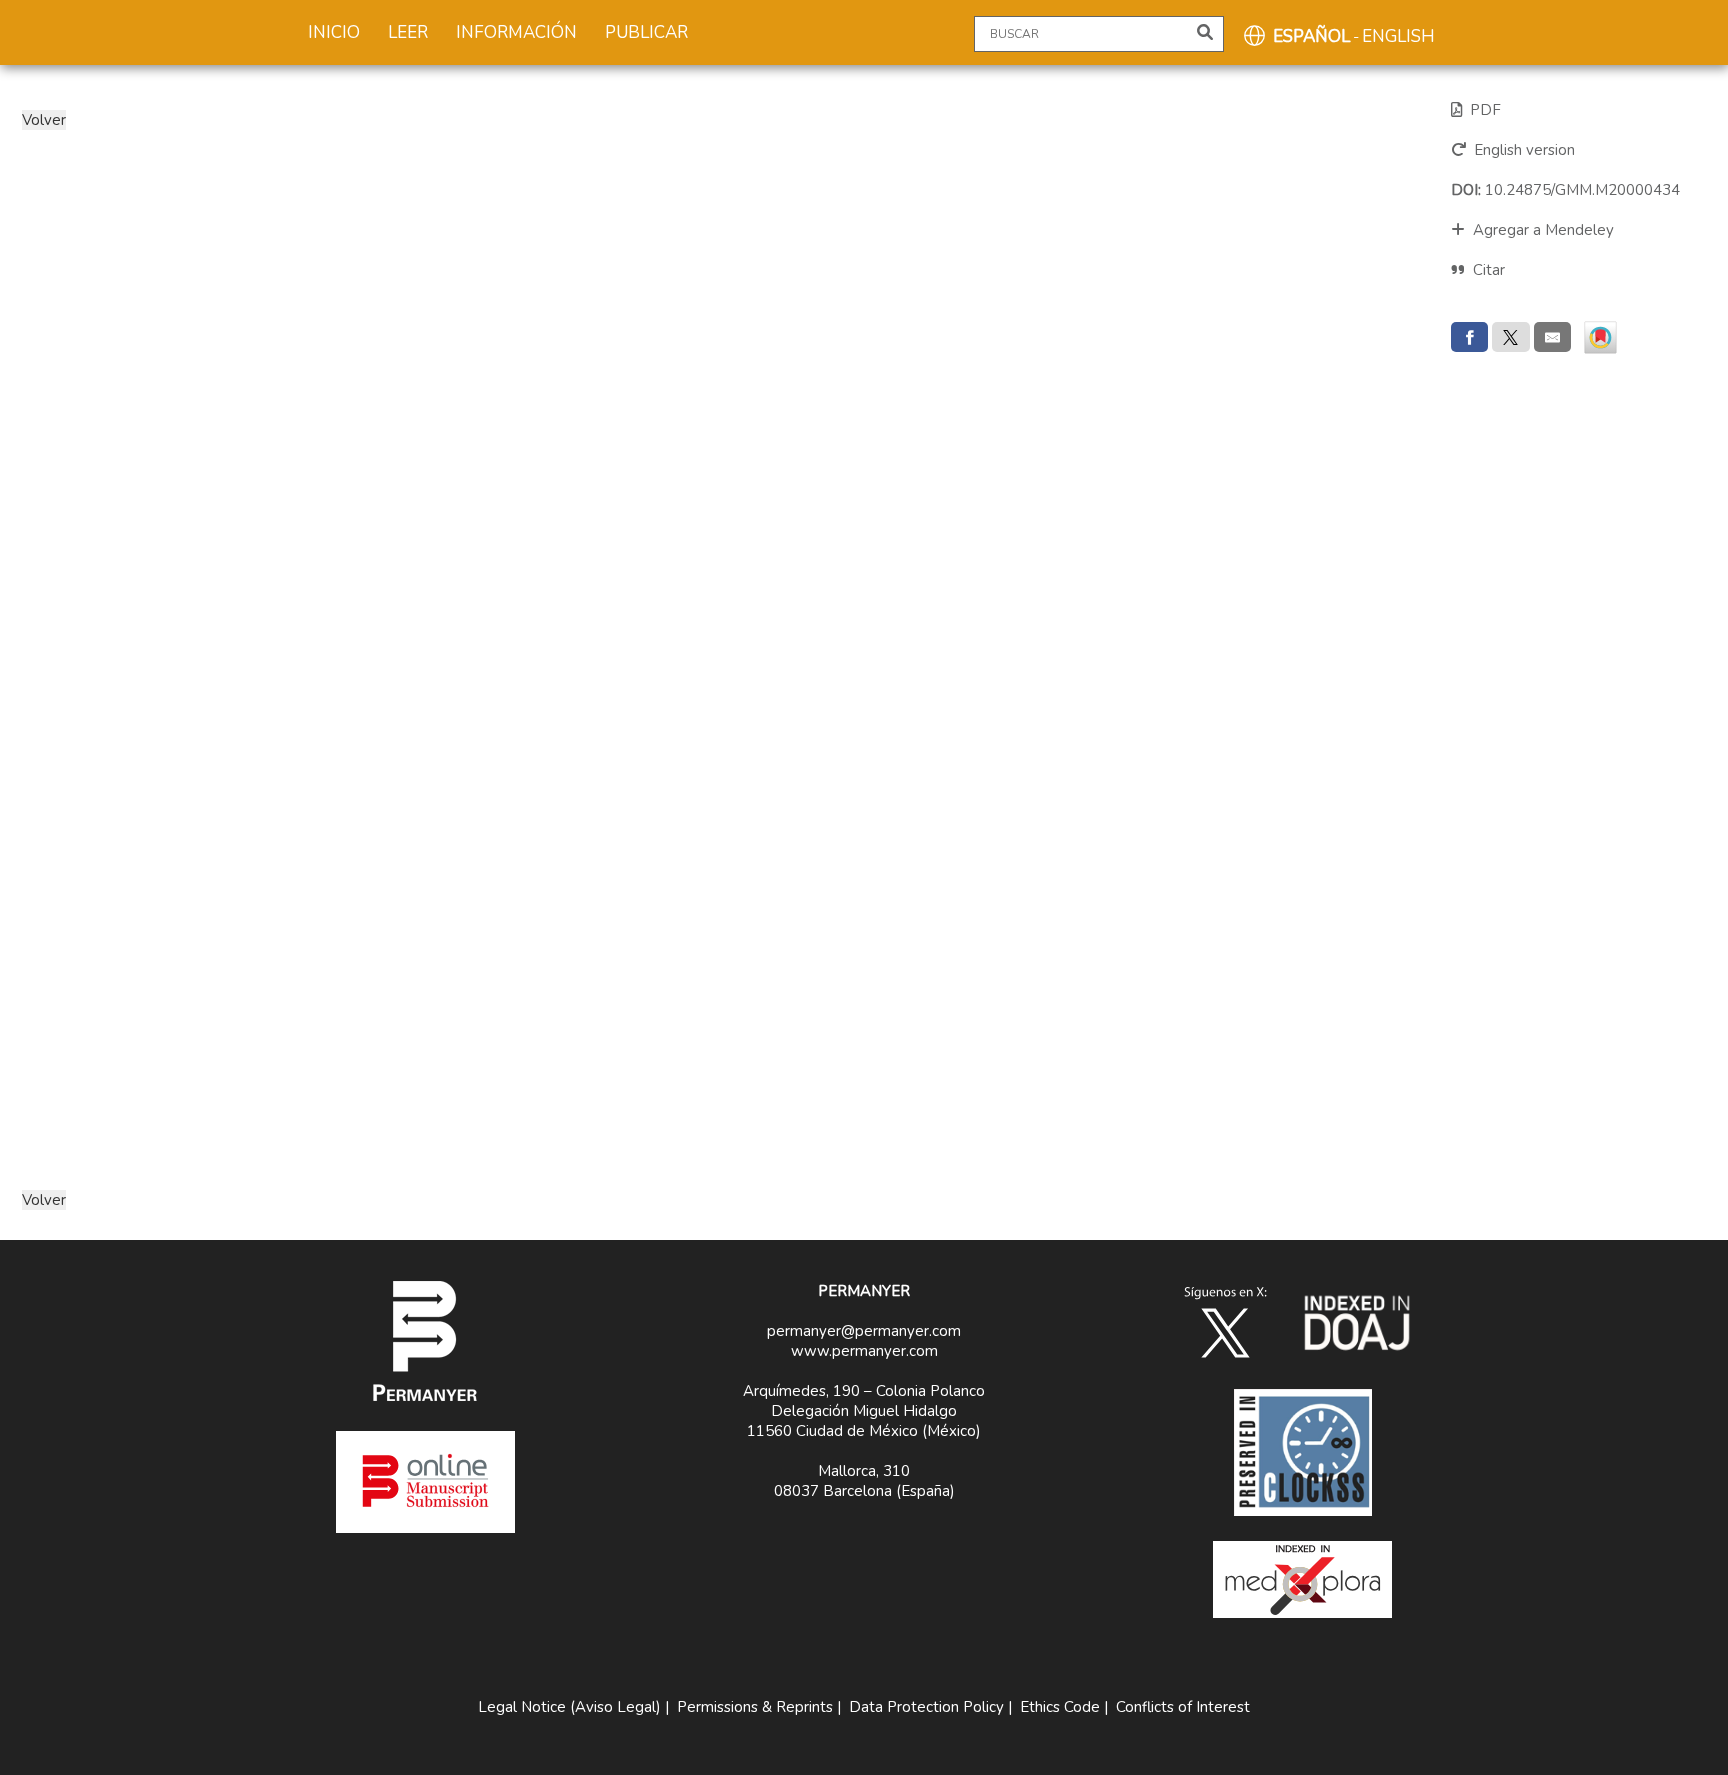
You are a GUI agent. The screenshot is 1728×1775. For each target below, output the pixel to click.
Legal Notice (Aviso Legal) (569, 1707)
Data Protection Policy (926, 1707)
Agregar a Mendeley (1539, 230)
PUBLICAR (646, 32)
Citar (1489, 270)
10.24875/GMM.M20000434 (1565, 190)
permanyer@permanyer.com (864, 1331)
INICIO (334, 32)
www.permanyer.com (864, 1351)
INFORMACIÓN (516, 32)
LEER (408, 32)
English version (1520, 150)
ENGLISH (1398, 36)
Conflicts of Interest (1183, 1707)
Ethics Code (1060, 1707)
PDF (1481, 110)
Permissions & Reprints (755, 1707)
